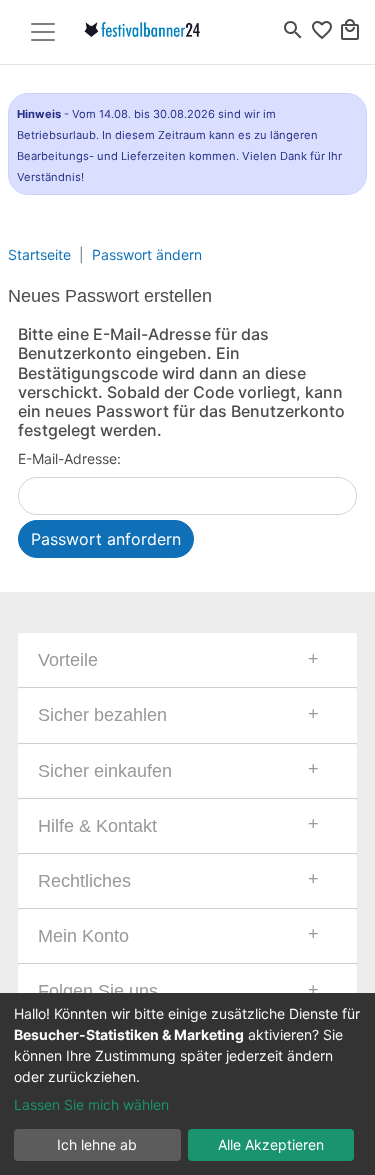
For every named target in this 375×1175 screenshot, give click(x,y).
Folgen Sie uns (98, 991)
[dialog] (187, 1084)
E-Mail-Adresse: (69, 458)
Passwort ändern (147, 254)
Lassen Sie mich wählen (91, 1104)
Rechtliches (84, 881)
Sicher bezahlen (102, 715)
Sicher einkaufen (105, 771)
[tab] (187, 660)
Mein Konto (83, 936)
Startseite (39, 254)
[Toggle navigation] (43, 32)
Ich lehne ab (97, 1144)
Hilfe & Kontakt (97, 826)
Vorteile (68, 660)
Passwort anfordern (106, 539)
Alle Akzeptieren (271, 1144)
